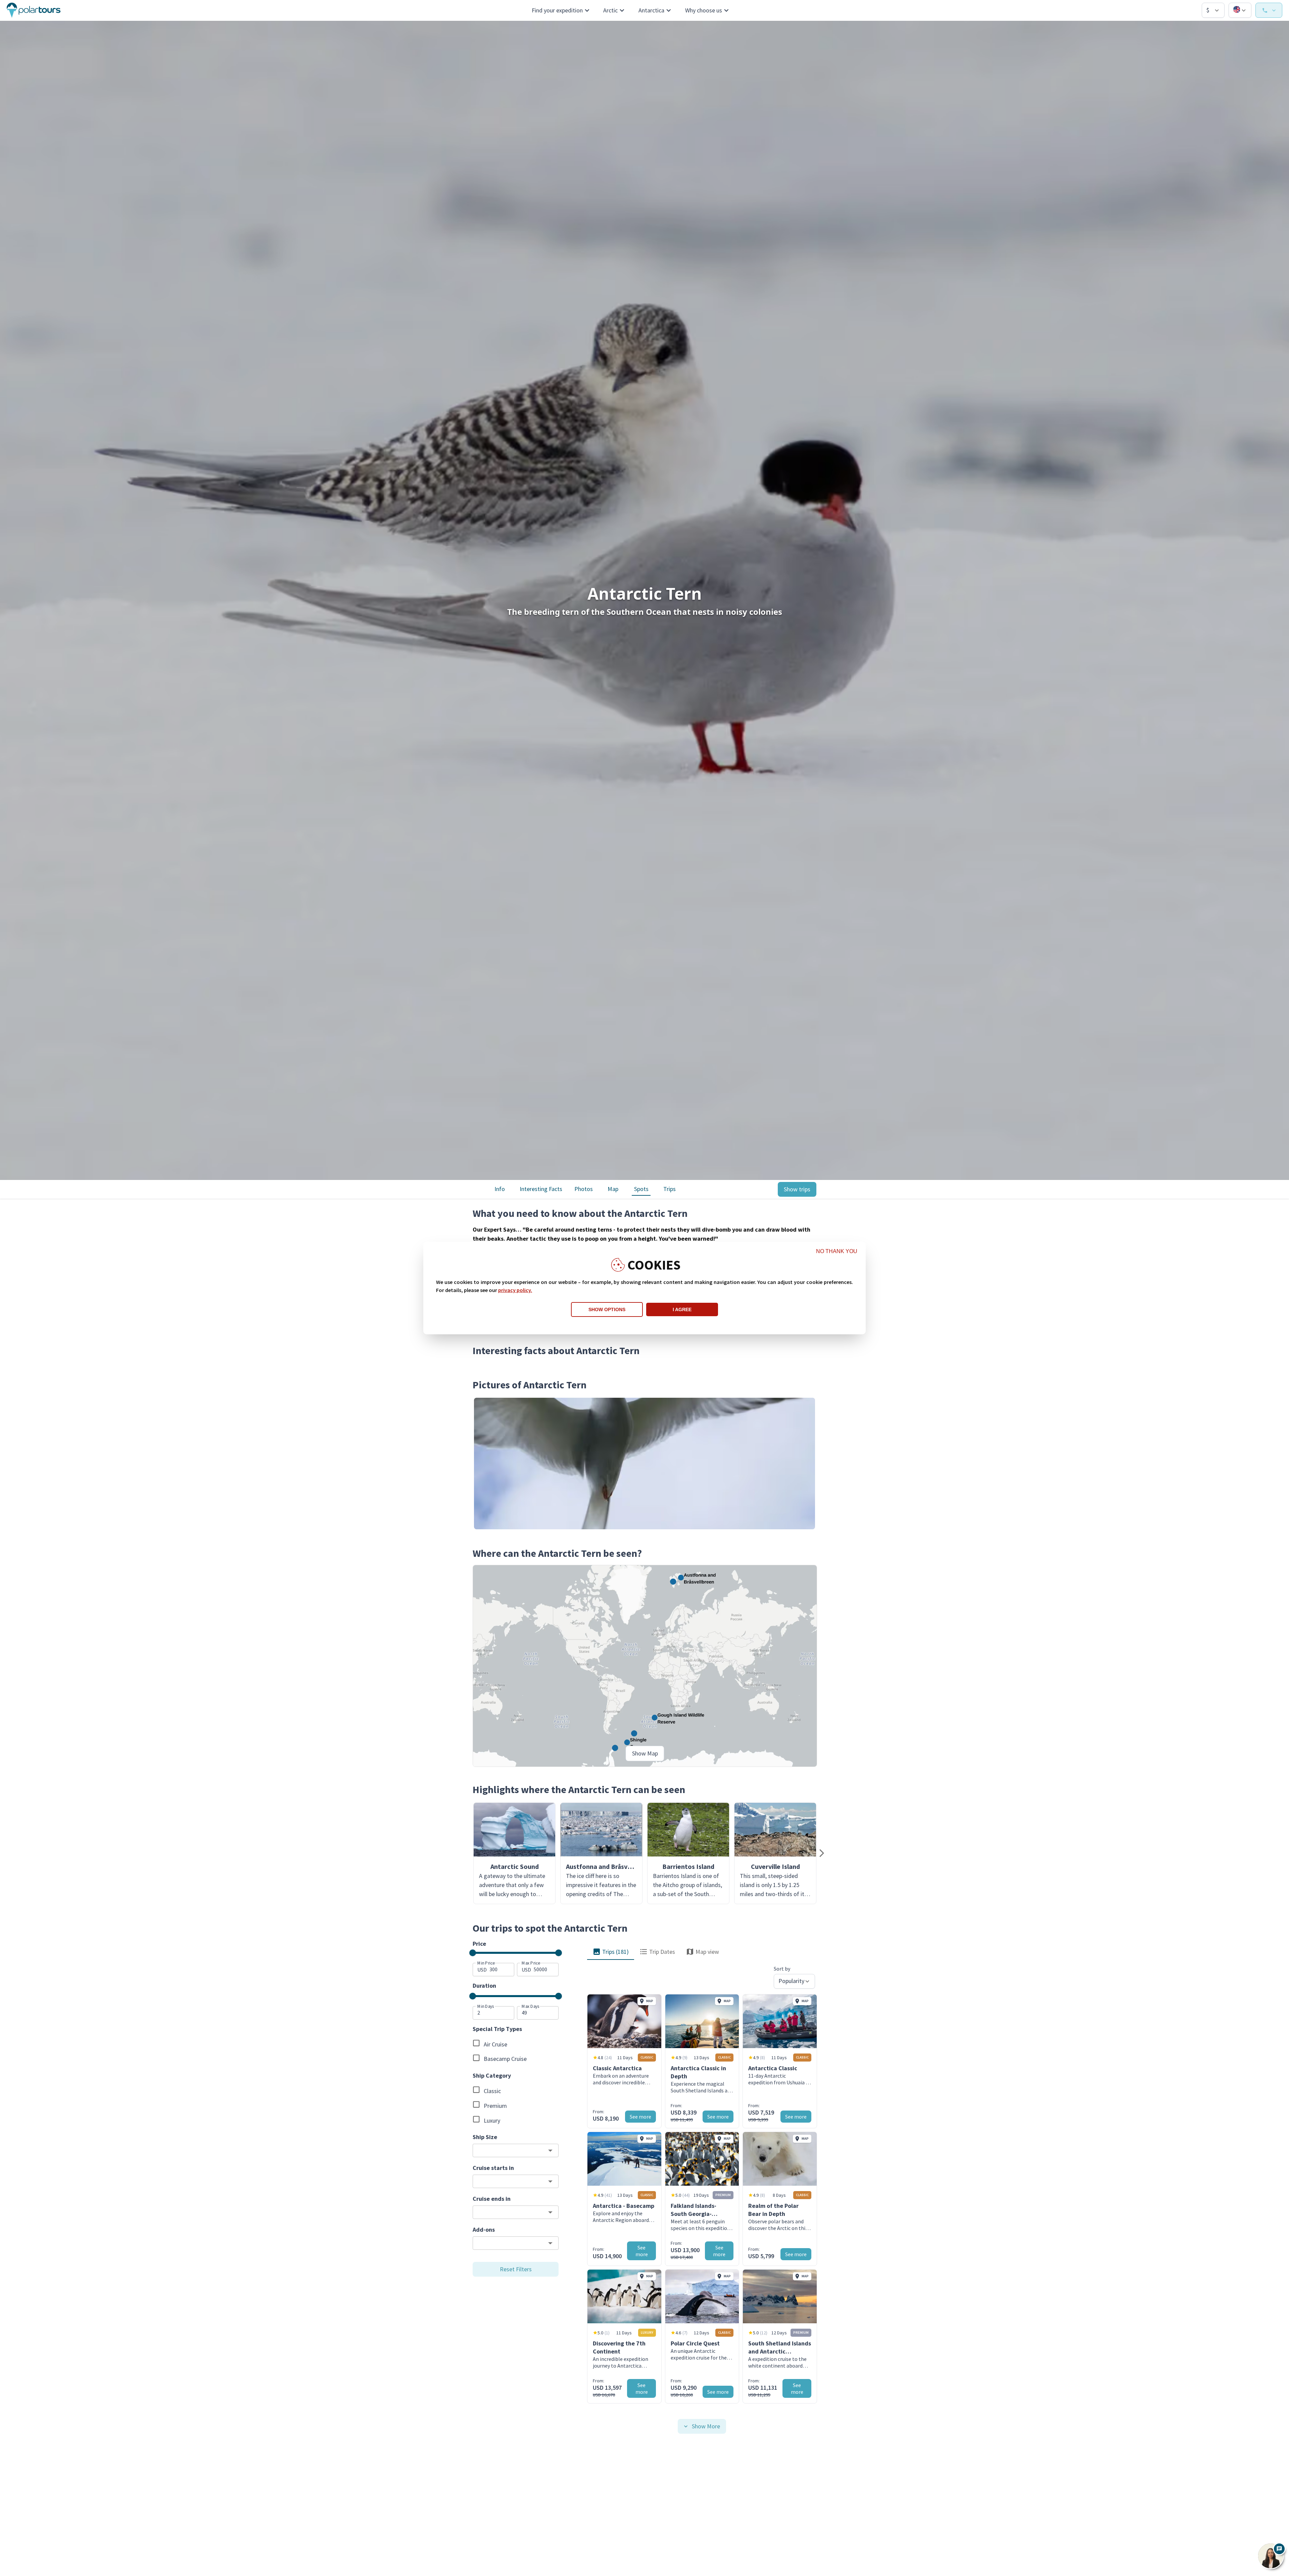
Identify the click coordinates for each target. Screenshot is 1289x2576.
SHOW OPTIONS (607, 1309)
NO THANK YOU (837, 1251)
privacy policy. (515, 1290)
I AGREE (682, 1309)
